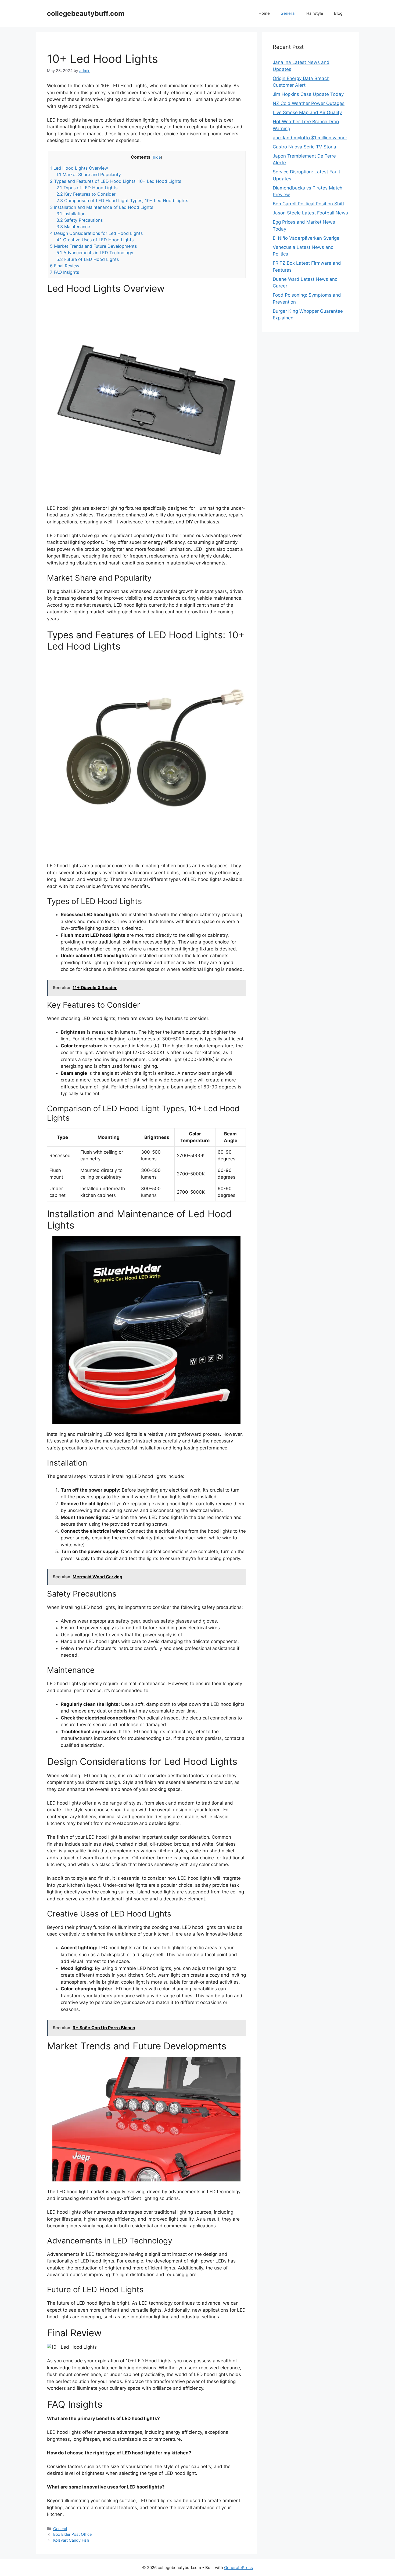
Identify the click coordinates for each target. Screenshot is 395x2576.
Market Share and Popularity (89, 174)
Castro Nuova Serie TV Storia (304, 147)
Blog (338, 13)
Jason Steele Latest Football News (310, 213)
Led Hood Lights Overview (79, 168)
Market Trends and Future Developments (93, 246)
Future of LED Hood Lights (88, 259)
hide (157, 157)
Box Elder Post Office (72, 2534)
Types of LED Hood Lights (87, 188)
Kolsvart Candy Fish (71, 2540)
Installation (71, 214)
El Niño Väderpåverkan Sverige (306, 238)
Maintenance (73, 227)
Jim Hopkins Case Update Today (308, 94)
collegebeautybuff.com (86, 13)
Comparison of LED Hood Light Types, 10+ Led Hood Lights (122, 201)
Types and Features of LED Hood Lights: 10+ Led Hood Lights (116, 181)
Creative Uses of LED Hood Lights (95, 240)
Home (264, 13)
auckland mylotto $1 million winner (310, 138)
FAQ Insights (64, 272)
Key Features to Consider (86, 194)
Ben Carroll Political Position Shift (308, 204)
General (288, 13)
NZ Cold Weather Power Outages (309, 103)
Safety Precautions (80, 220)
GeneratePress (238, 2568)
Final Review (65, 266)
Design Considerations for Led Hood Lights (96, 233)
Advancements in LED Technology (95, 253)
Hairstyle (315, 13)
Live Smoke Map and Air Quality (307, 112)
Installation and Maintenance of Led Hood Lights (102, 207)
